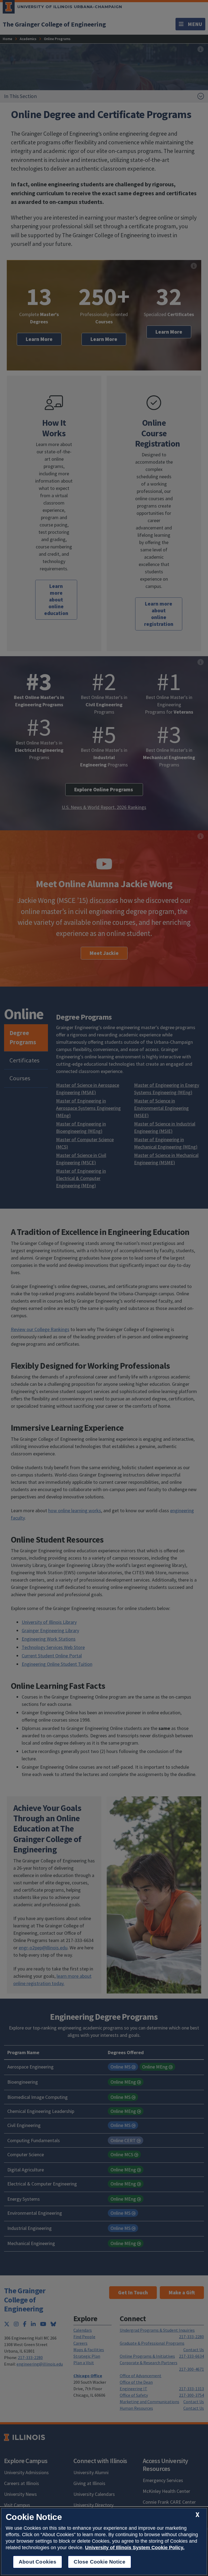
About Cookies (38, 2562)
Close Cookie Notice (100, 2562)
